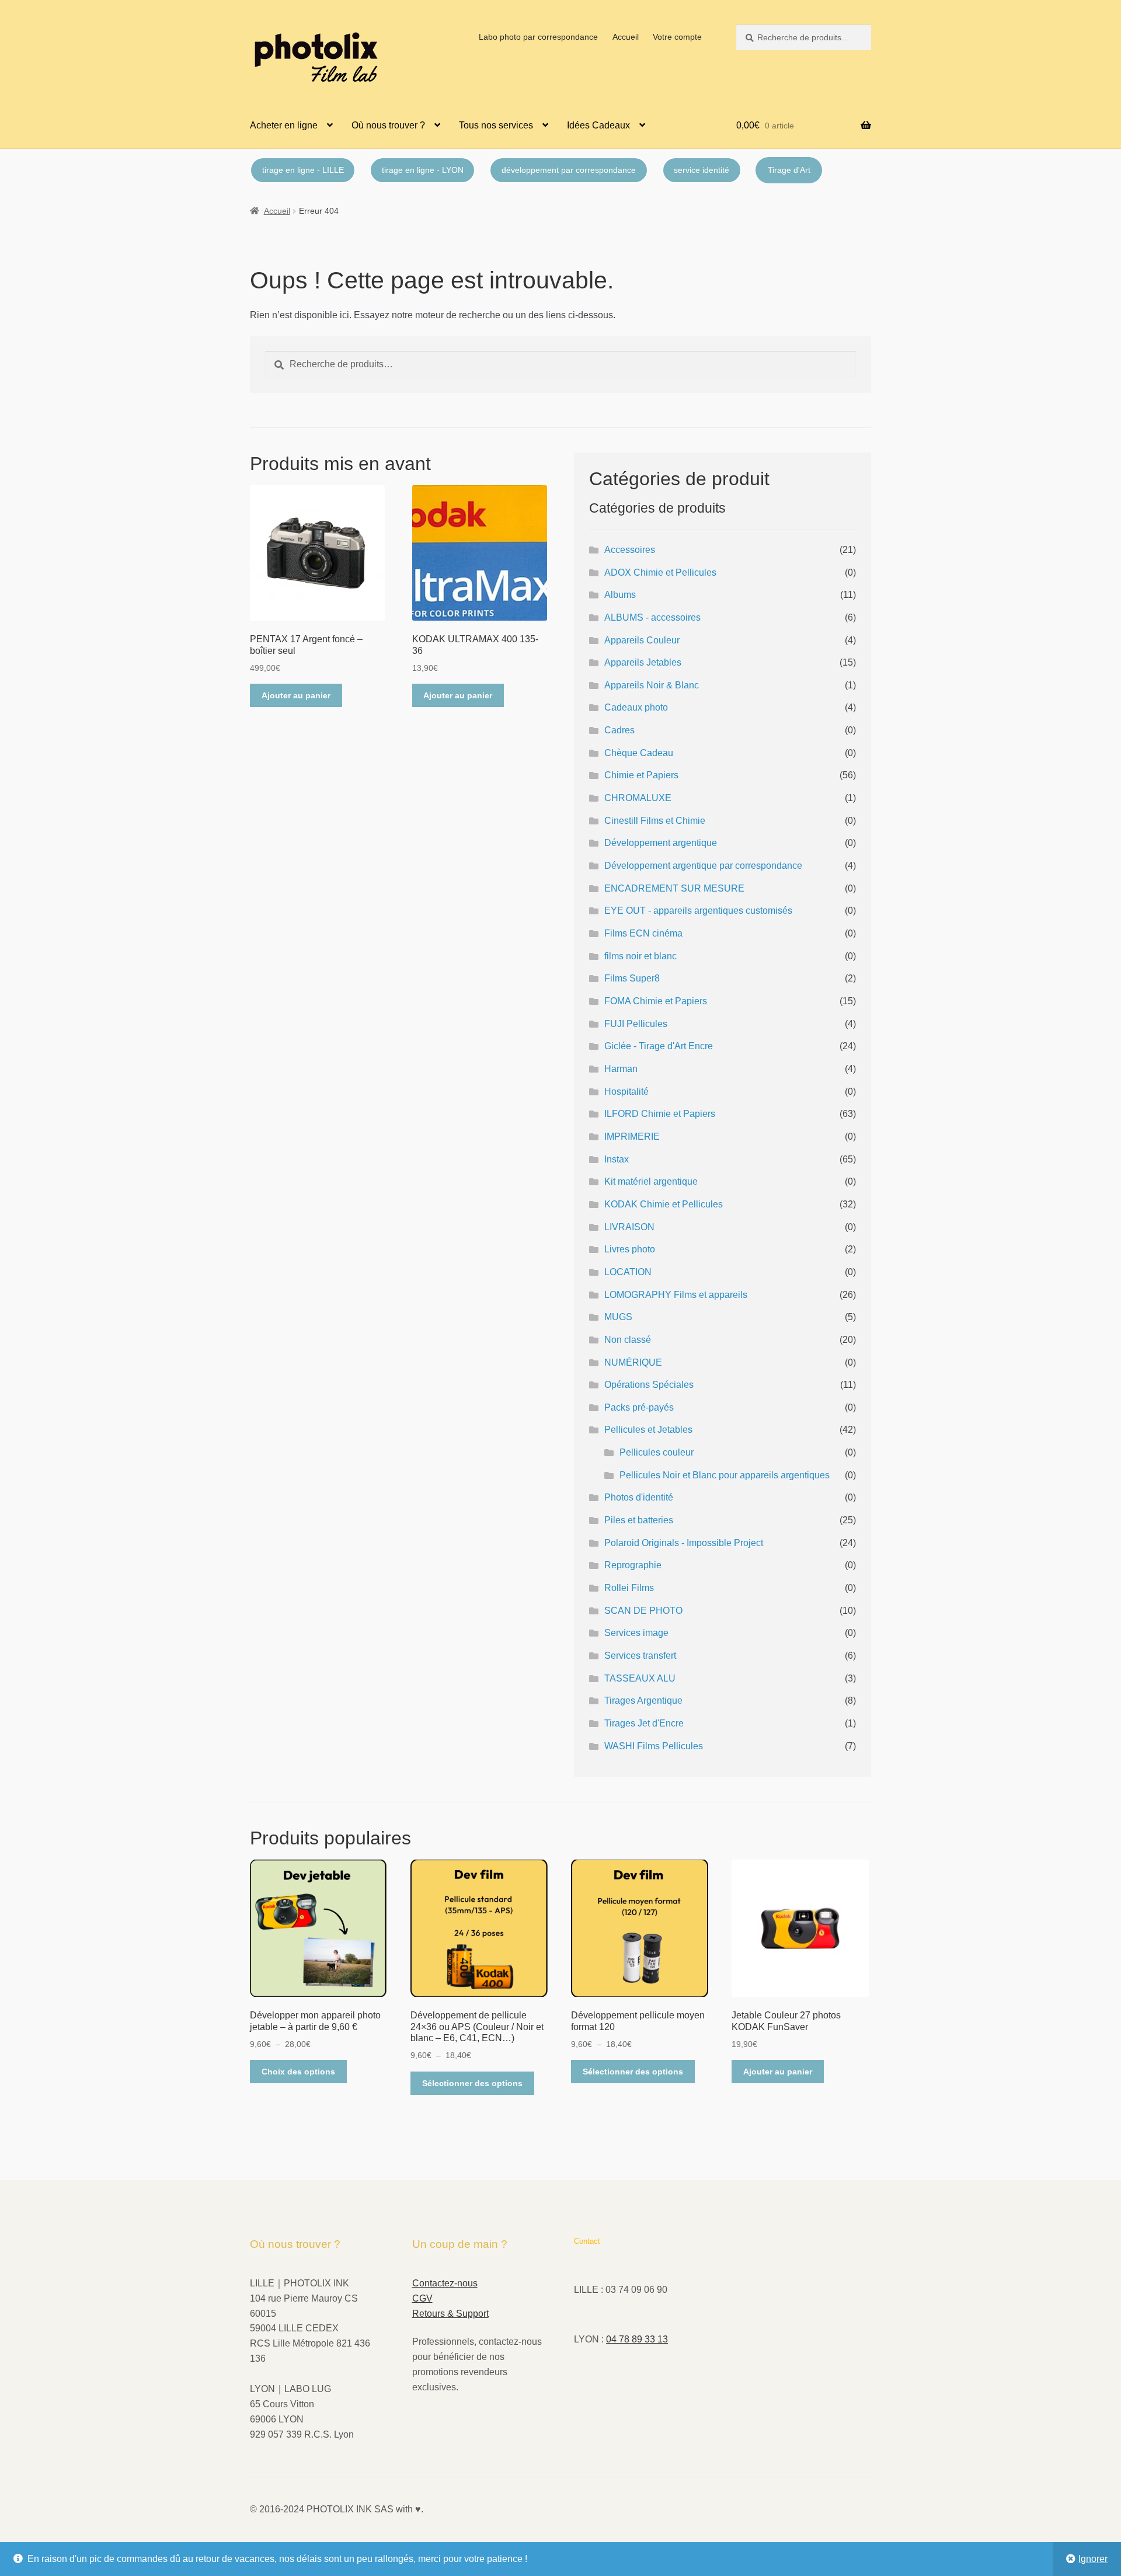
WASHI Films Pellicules (654, 1746)
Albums (620, 595)
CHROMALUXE (638, 798)
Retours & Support (450, 2314)
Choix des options (298, 2072)
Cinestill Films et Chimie (655, 821)
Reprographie (633, 1565)
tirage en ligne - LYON (423, 170)
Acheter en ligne (284, 125)
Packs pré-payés (639, 1407)
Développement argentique (661, 843)
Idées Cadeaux (598, 125)
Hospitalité (626, 1092)
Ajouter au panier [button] (296, 695)
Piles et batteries (639, 1520)
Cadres (619, 730)
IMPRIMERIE (632, 1136)
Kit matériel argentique (651, 1181)
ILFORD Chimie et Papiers (660, 1114)
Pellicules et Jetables (648, 1430)
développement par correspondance (569, 170)
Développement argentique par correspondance (703, 866)
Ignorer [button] (1093, 2559)
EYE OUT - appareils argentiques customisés (698, 911)
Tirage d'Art (789, 170)
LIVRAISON (629, 1227)
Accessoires (630, 550)
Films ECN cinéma (643, 933)
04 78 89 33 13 (637, 2339)
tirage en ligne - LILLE (303, 170)
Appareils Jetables (643, 662)
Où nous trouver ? (388, 125)
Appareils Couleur (642, 640)
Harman (621, 1069)
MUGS (618, 1317)
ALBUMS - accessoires (652, 617)
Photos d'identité (639, 1497)
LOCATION (628, 1272)
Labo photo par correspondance (538, 37)
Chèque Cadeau (639, 753)
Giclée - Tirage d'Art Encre (659, 1046)
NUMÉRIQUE (633, 1362)
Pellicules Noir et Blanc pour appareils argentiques (725, 1475)
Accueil (626, 37)
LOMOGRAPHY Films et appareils (676, 1295)
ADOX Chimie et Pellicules (660, 572)
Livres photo (630, 1249)
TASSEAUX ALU (640, 1678)
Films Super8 (632, 978)
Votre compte (677, 37)
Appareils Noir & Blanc (652, 685)
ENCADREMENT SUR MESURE (674, 888)
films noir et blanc (640, 956)
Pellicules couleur (657, 1452)
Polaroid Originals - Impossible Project (684, 1543)
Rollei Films (629, 1588)
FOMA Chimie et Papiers (656, 1001)
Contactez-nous (445, 2283)
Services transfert (640, 1656)
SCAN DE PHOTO (643, 1611)
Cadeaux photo (636, 707)
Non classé (628, 1340)
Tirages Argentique (643, 1700)
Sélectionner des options (472, 2083)
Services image (636, 1633)
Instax (617, 1159)
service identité (702, 170)
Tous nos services (496, 125)
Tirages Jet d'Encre (644, 1723)
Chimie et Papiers (641, 775)
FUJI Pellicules (636, 1024)
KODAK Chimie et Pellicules (664, 1204)
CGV (422, 2298)
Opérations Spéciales (649, 1385)
